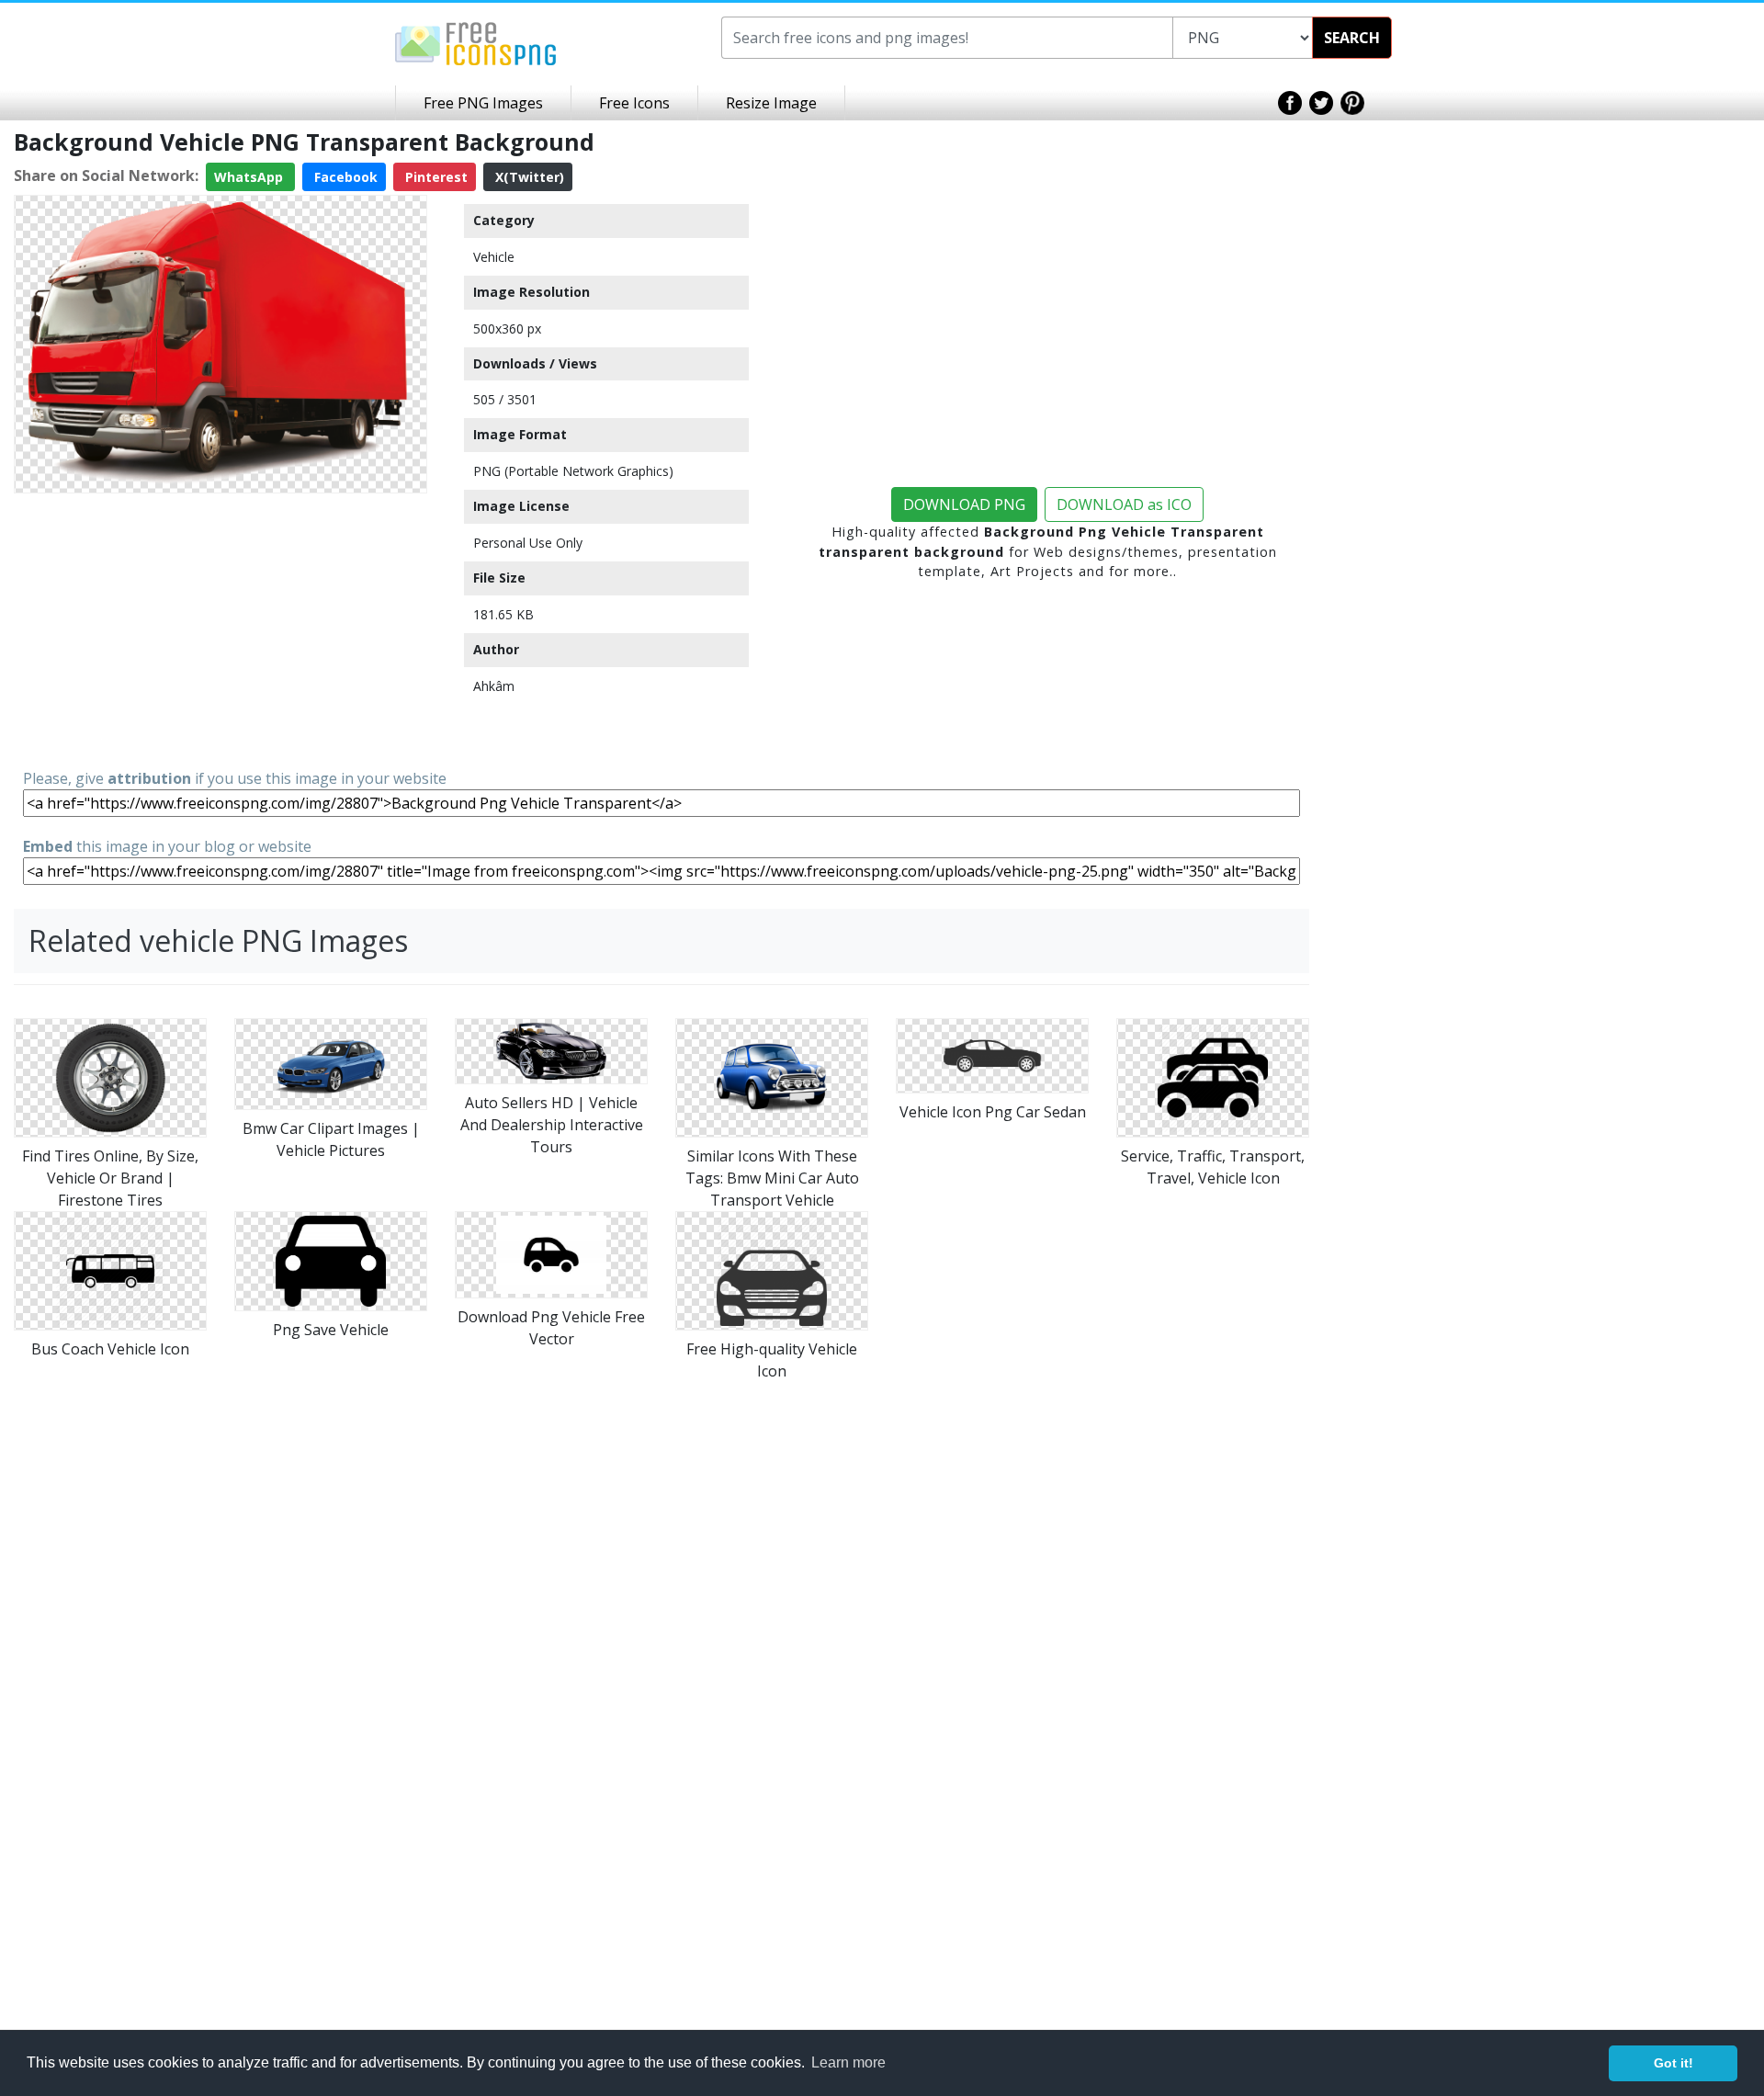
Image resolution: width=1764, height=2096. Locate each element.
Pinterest (435, 177)
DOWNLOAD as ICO (1124, 504)
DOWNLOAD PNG (964, 504)
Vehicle (494, 257)
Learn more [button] (848, 2062)
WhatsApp (250, 177)
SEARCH (1352, 38)
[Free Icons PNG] (476, 42)
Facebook (344, 177)
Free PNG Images (483, 103)
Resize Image (771, 103)
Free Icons (634, 103)
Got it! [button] (1674, 2063)
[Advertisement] (220, 629)
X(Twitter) (528, 177)
